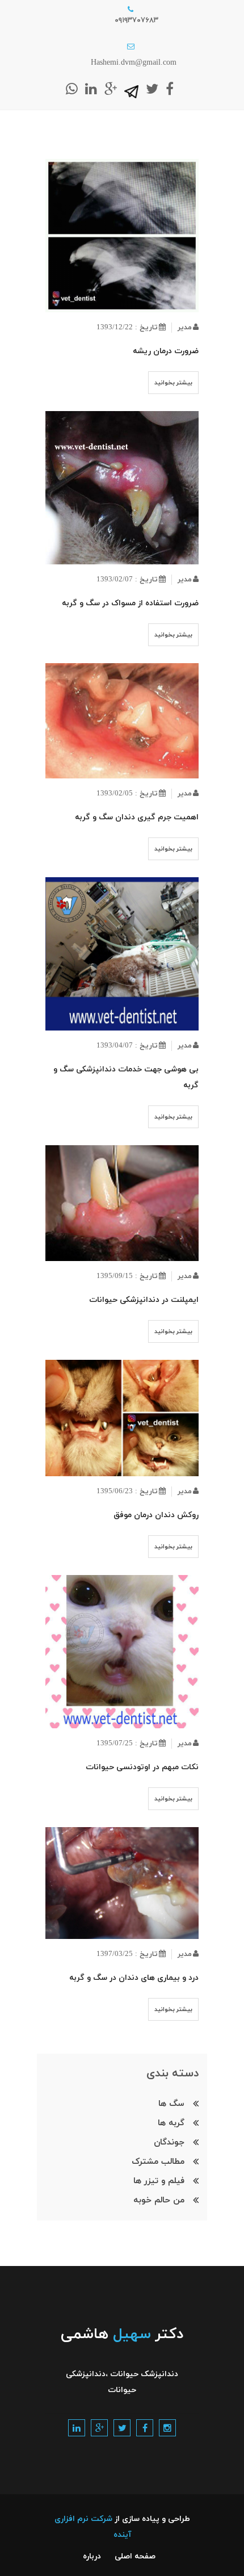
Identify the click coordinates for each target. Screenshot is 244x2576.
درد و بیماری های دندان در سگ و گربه (134, 1978)
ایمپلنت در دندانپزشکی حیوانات (144, 1300)
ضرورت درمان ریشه (166, 351)
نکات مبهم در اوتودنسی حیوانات (142, 1767)
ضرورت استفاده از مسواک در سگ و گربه (130, 603)
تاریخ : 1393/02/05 (127, 794)
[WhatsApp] (72, 89)
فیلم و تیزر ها (159, 2181)
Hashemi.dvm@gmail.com (134, 63)
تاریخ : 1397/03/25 (127, 1954)
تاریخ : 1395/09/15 (127, 1276)
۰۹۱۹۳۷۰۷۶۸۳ (136, 20)
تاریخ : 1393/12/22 (127, 328)
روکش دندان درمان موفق (156, 1515)
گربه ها (171, 2123)
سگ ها (171, 2104)
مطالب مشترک (158, 2162)
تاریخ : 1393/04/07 (127, 1046)
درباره (92, 2556)
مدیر (185, 328)
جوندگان (169, 2143)
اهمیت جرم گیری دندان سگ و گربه (137, 817)
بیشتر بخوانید (173, 383)
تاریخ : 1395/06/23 (127, 1492)
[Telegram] (131, 90)
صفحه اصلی (135, 2556)
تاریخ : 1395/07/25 (127, 1744)
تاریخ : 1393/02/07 (127, 580)
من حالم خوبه (159, 2200)
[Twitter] (152, 89)
